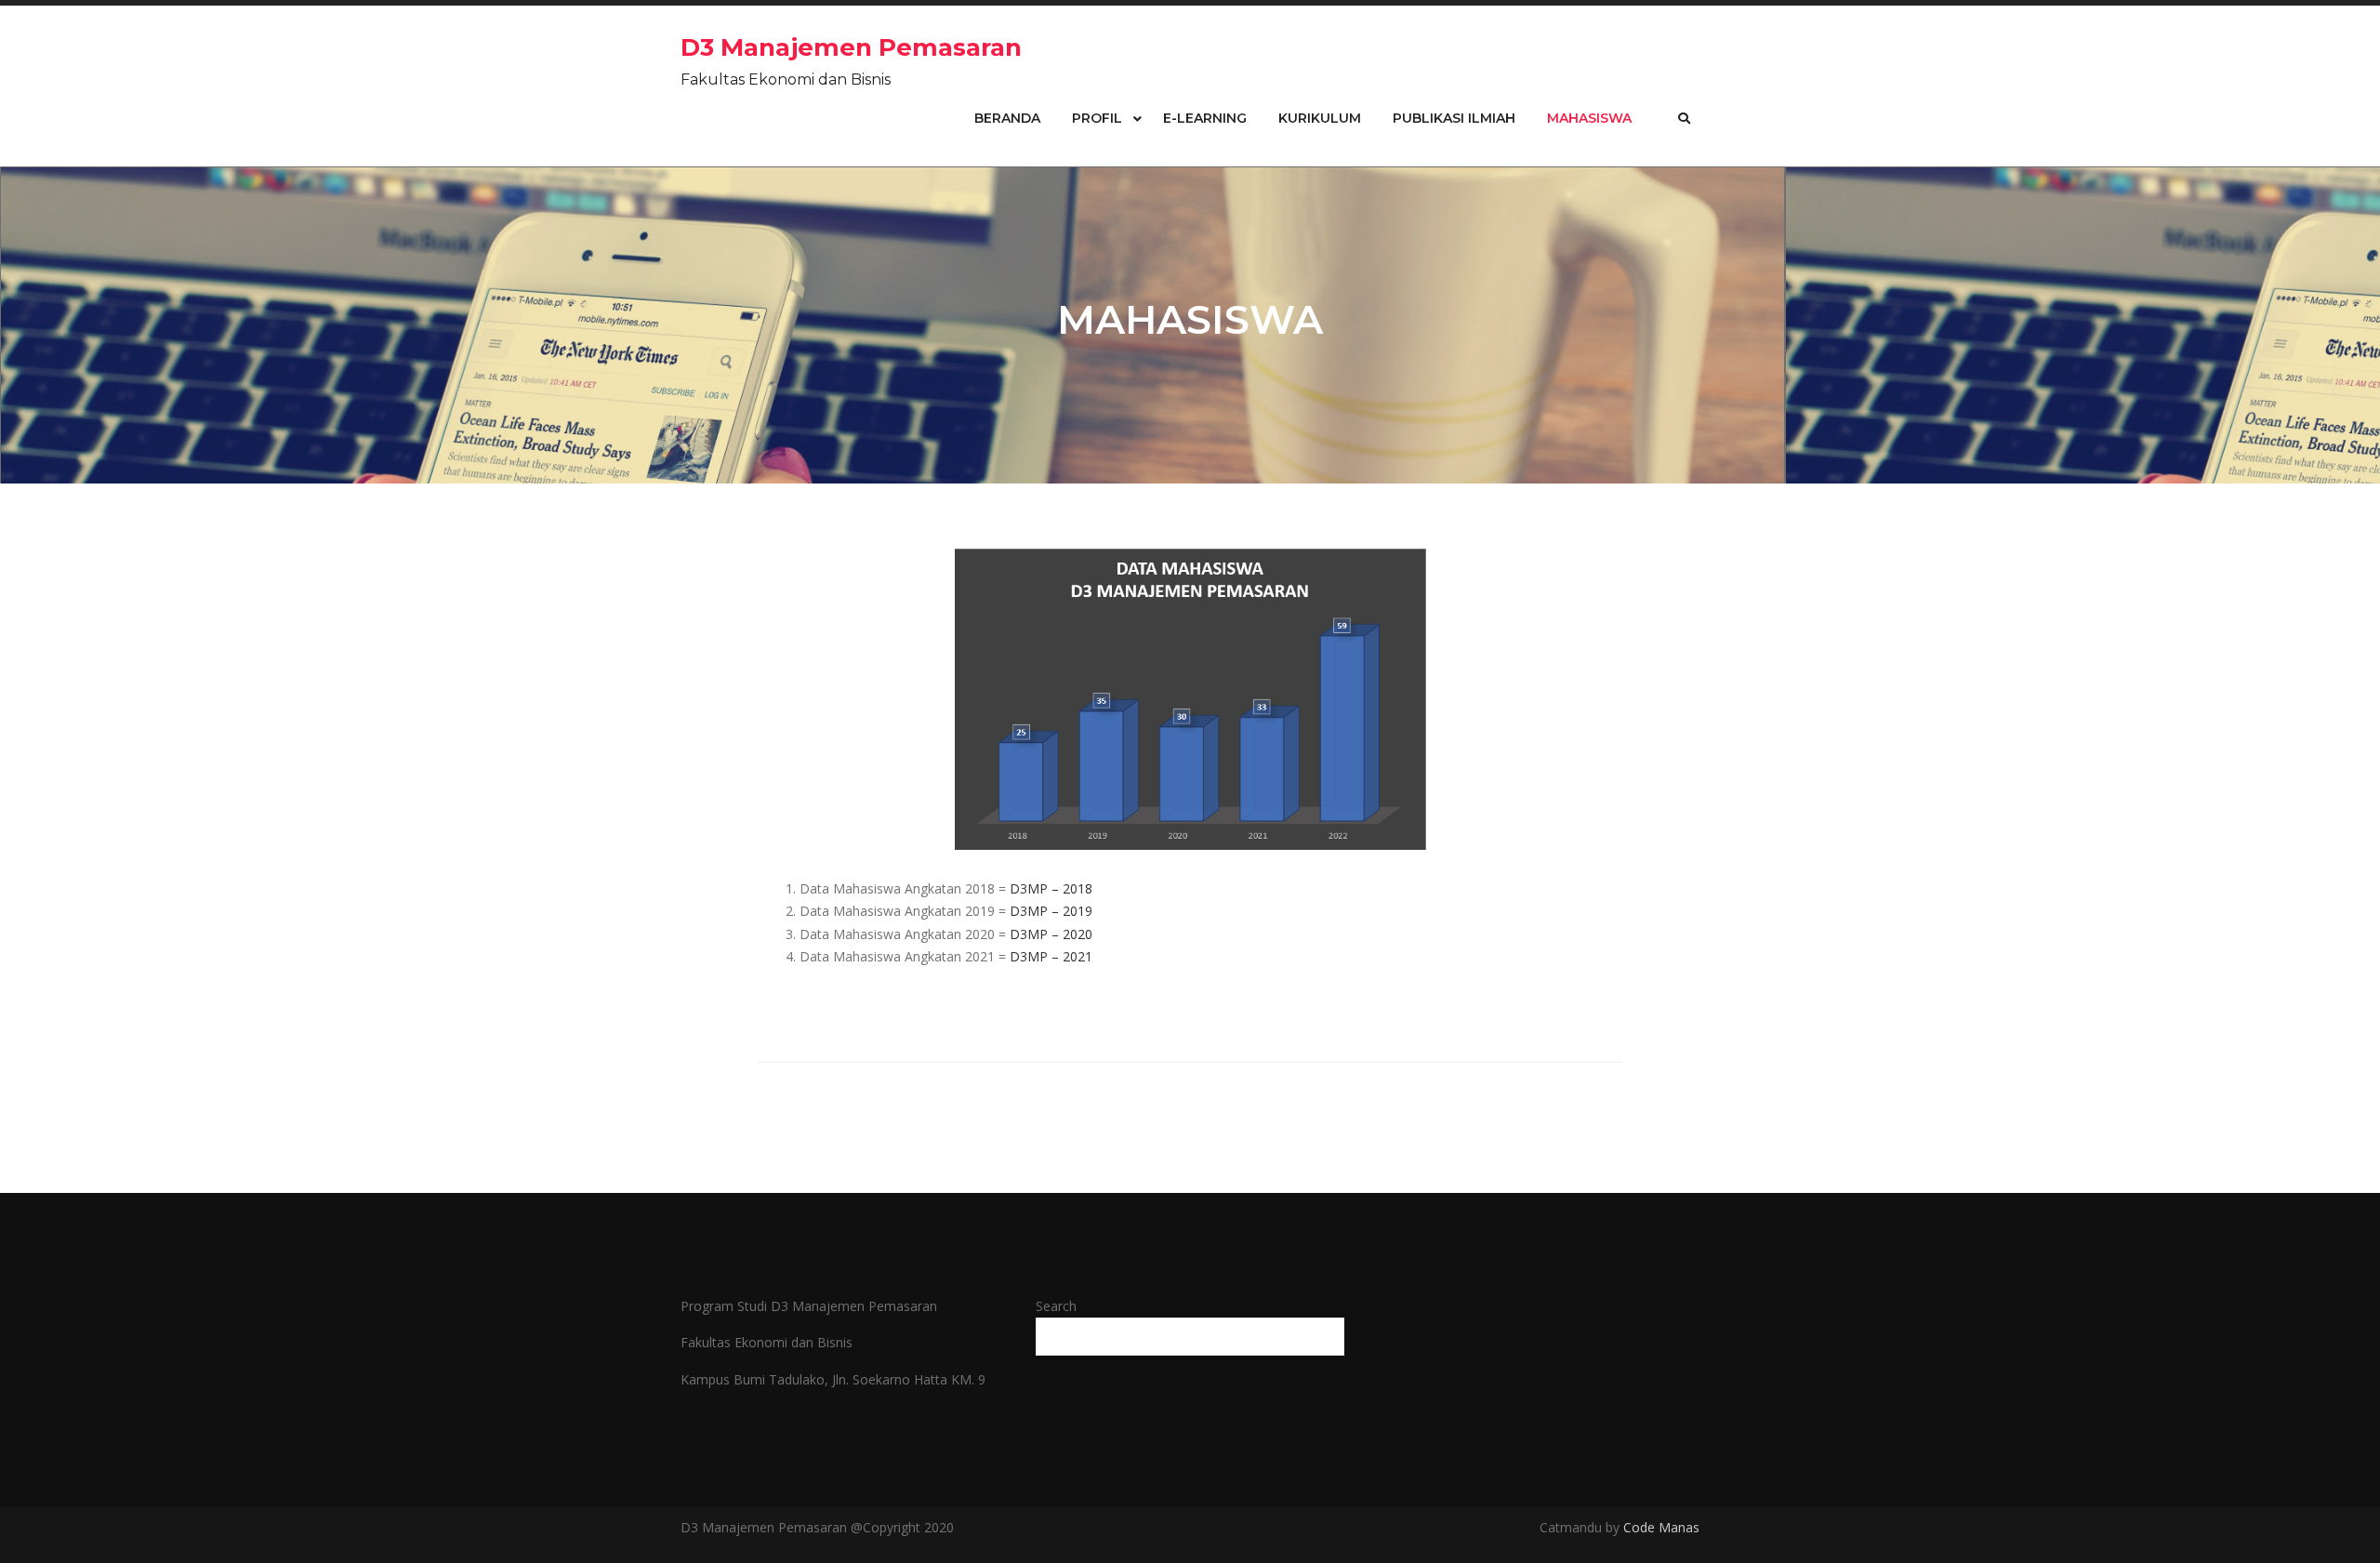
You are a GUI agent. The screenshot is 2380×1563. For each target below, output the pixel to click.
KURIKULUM (1320, 118)
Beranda (1007, 118)
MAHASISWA (1589, 118)
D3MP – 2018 (1051, 888)
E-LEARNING (1205, 118)
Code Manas (1659, 1527)
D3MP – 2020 (1051, 934)
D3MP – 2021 (1051, 956)
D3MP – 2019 (1051, 911)
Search (1056, 1306)
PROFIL (1097, 118)
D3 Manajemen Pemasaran (851, 47)
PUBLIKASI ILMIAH (1454, 118)
